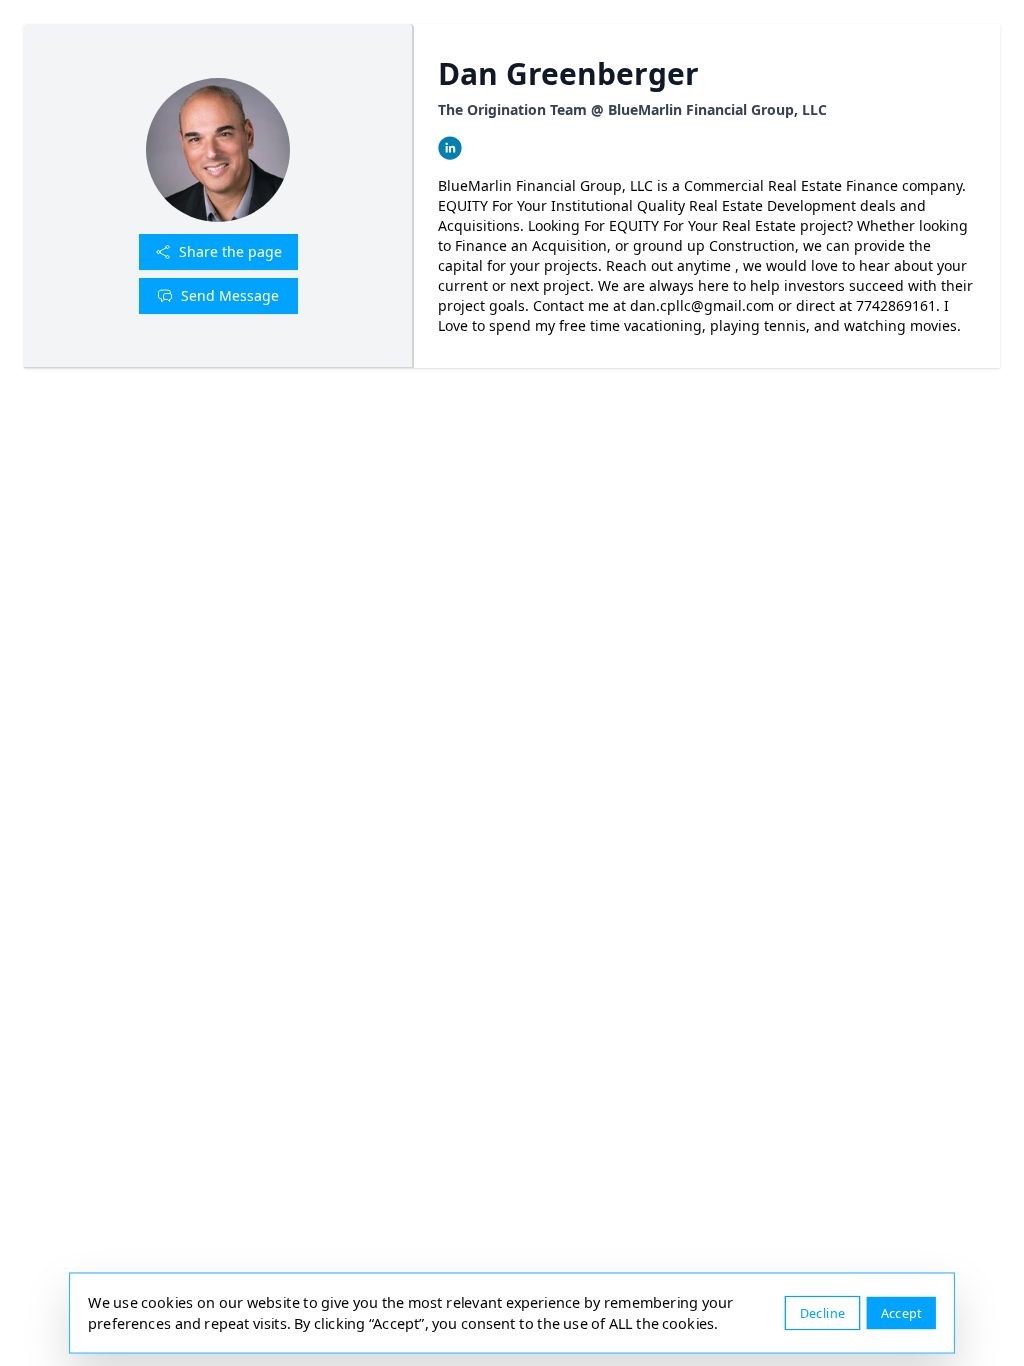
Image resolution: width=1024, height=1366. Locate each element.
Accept (901, 1312)
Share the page (230, 251)
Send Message (230, 295)
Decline (822, 1312)
